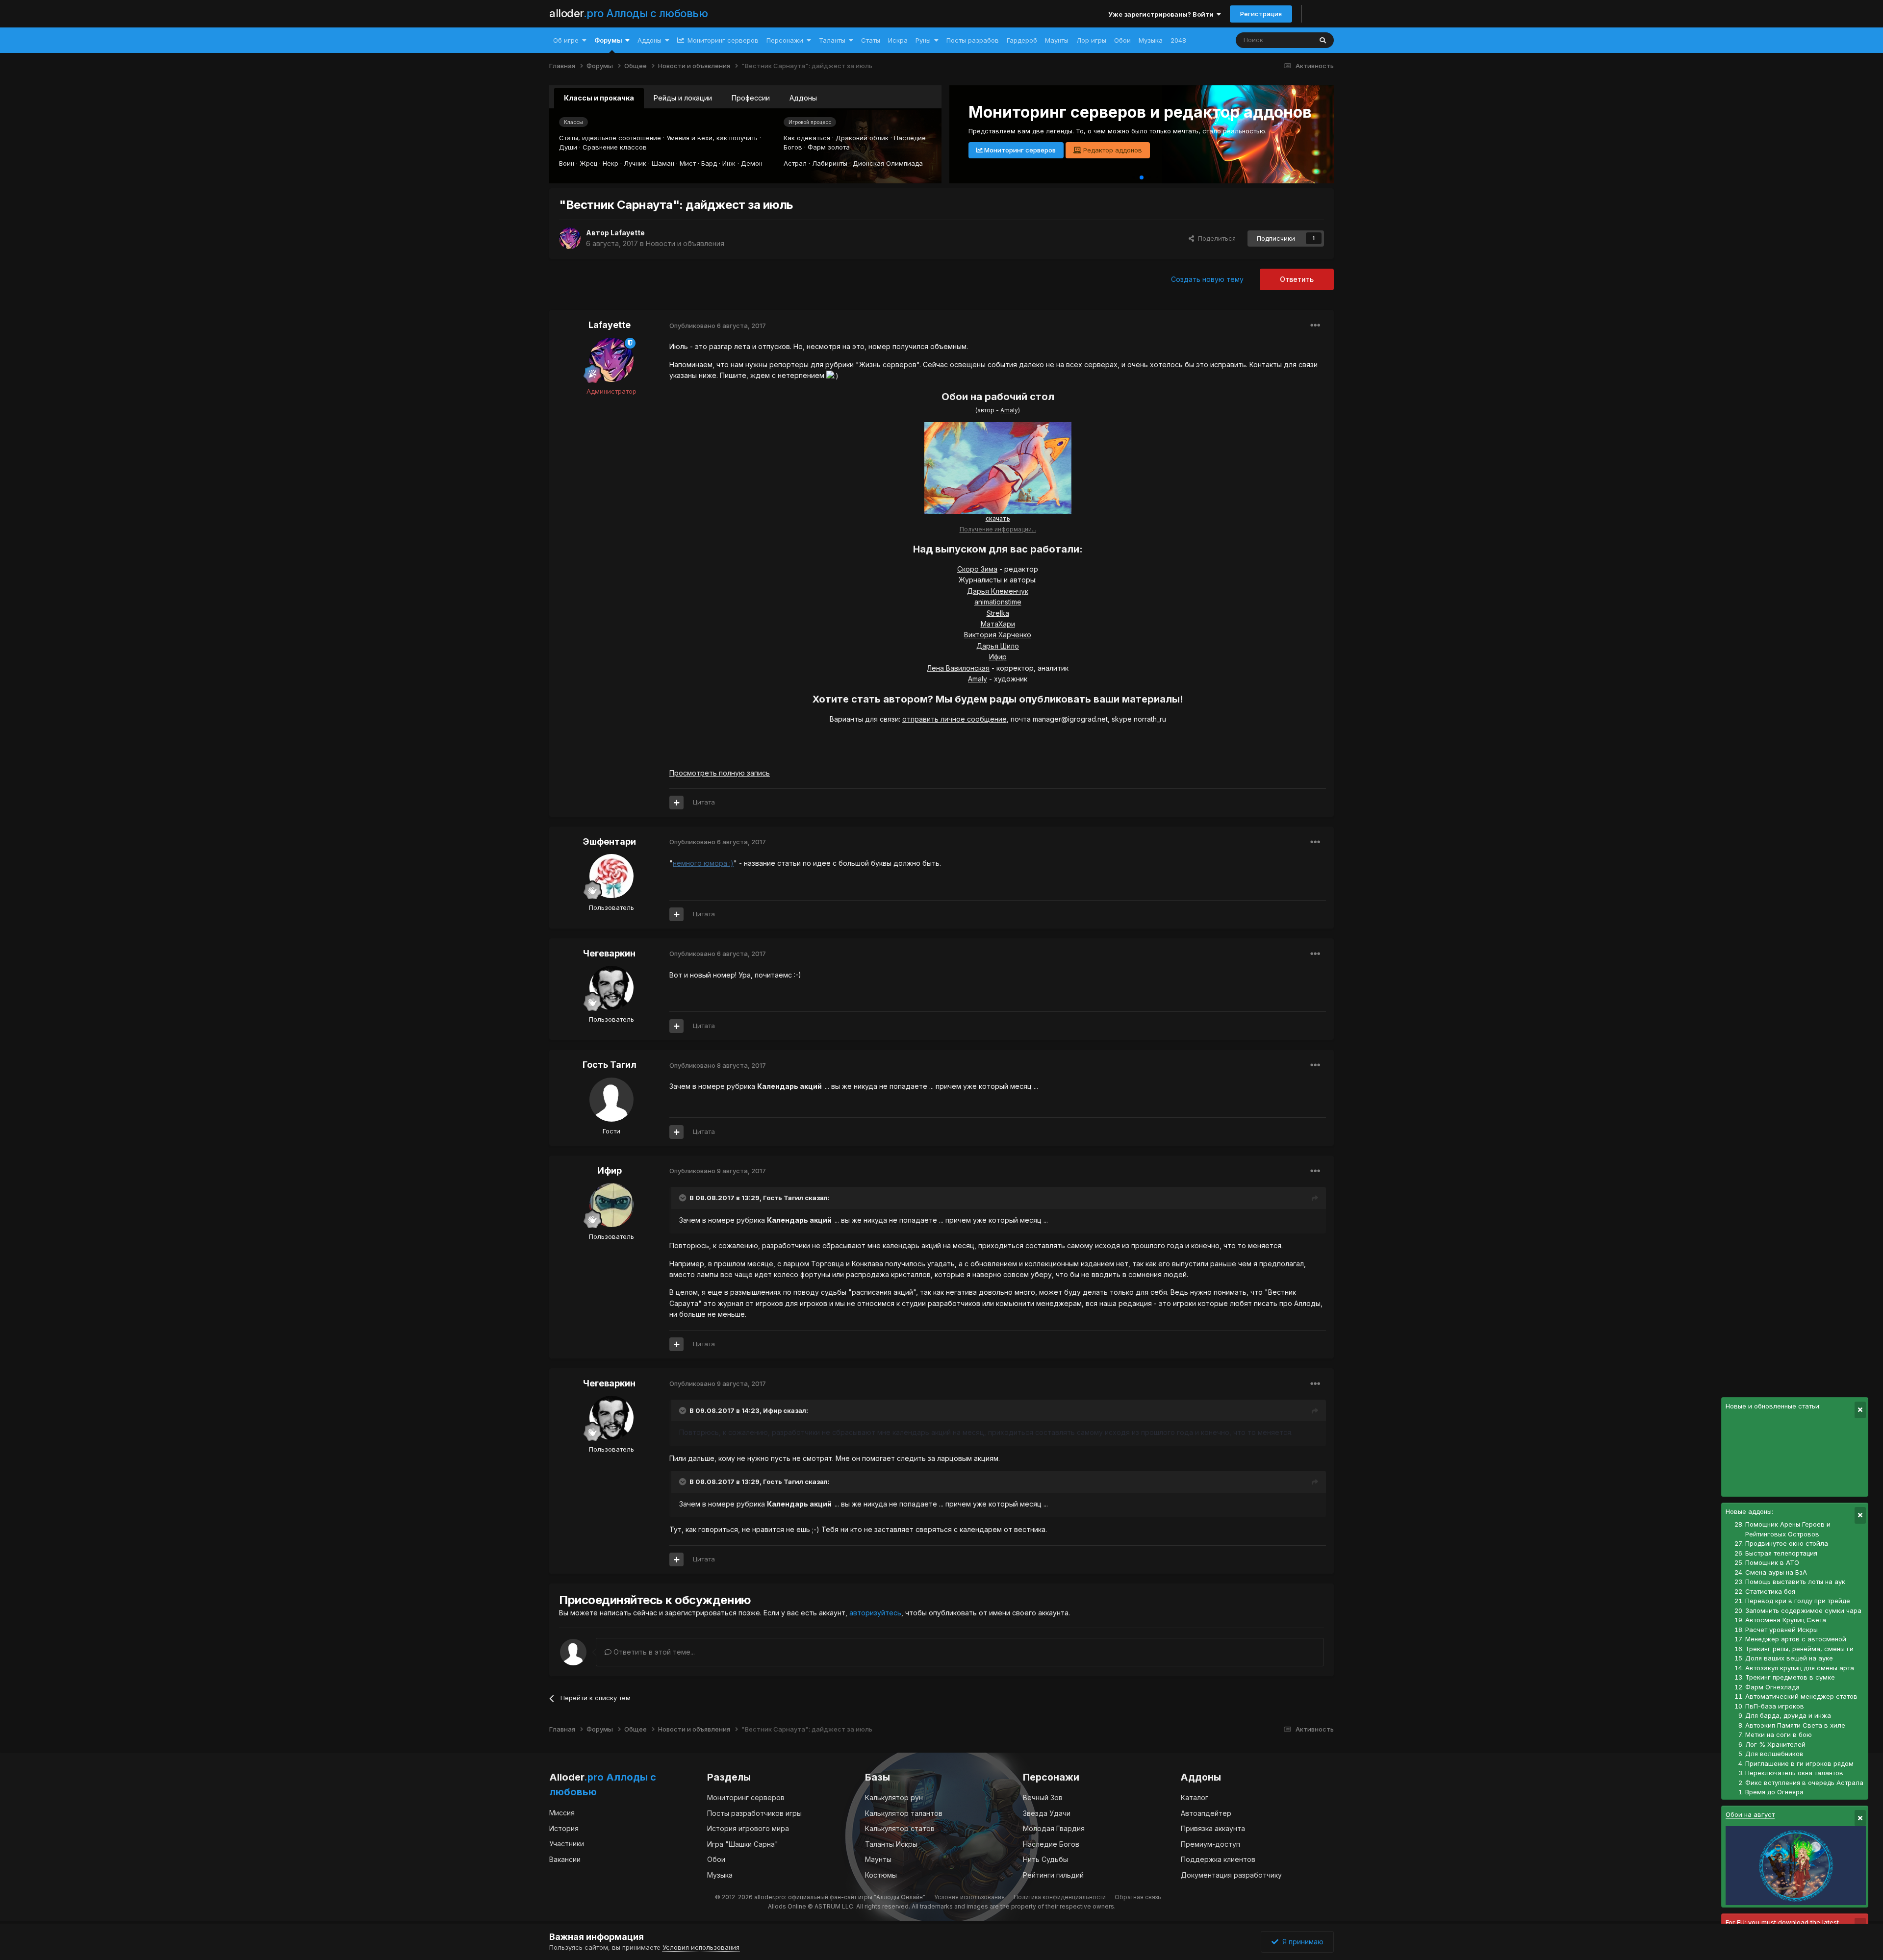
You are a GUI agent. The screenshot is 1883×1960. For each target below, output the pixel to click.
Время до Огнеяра (1774, 1792)
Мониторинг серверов (722, 40)
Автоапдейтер (1206, 1813)
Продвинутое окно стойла (1787, 1543)
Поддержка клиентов (1218, 1859)
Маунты (1057, 40)
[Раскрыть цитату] (684, 1198)
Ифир (998, 657)
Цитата (704, 802)
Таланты (832, 40)
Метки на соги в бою (1779, 1734)
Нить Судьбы (1045, 1859)
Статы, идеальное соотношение (610, 138)
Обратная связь (1138, 1897)
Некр (611, 163)
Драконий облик (862, 138)
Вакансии (565, 1859)
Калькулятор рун (894, 1797)
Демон (752, 163)
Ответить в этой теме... (653, 1652)
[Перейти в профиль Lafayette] (570, 238)
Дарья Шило (998, 646)
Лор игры (1091, 40)
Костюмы (881, 1875)
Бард (709, 163)
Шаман (663, 163)
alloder (628, 13)
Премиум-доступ (1210, 1844)
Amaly (1009, 410)
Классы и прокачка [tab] (599, 98)
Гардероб (1022, 40)
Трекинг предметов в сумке (1790, 1677)
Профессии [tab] (751, 98)
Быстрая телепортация (1781, 1553)
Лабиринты (830, 163)
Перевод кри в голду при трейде (1798, 1601)
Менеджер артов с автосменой (1796, 1639)
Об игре (566, 40)
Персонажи (785, 40)
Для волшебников (1774, 1754)
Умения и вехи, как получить (712, 138)
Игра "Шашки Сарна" (743, 1844)
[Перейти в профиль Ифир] (611, 1205)
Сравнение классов (615, 147)
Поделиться (1215, 238)
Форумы (608, 40)
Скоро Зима (977, 569)
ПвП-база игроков (1775, 1706)
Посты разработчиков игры (754, 1813)
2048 (1178, 40)
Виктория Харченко (998, 635)
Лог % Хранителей (1775, 1744)
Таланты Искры (891, 1844)
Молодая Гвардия (1054, 1828)
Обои (1122, 40)
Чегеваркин (609, 953)
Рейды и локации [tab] (683, 98)
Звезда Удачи (1047, 1813)
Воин (567, 163)
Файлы (1288, 40)
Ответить (1297, 279)
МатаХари (998, 624)
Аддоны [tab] (803, 98)
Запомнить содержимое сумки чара (1803, 1610)
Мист (688, 163)
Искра (898, 40)
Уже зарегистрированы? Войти (1162, 14)
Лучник (635, 163)
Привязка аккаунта (1213, 1828)
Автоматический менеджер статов (1801, 1696)
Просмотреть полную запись (720, 773)
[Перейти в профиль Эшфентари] (611, 876)
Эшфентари (609, 842)
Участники (567, 1844)
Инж (729, 163)
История (564, 1828)
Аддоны (649, 40)
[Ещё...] (1315, 326)
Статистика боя (1770, 1591)
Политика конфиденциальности (1060, 1897)
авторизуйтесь (875, 1613)
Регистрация (1261, 14)
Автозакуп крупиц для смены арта (1800, 1668)
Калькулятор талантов (904, 1813)
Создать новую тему (1207, 279)
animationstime (998, 602)
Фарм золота (829, 147)
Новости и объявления (685, 243)
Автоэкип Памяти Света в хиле (1795, 1725)
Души (568, 147)
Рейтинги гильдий (1053, 1875)
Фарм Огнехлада (1772, 1687)
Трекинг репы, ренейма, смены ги (1799, 1649)
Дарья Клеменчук (998, 591)
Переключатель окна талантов (1794, 1773)
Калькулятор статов (900, 1828)
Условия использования (969, 1897)
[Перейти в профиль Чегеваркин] (611, 988)
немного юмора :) (703, 863)
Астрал (795, 163)
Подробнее (1000, 150)
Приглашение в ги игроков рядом (1799, 1763)
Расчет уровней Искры (1781, 1630)
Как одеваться (807, 138)
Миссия (562, 1813)
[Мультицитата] (676, 803)
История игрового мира (748, 1828)
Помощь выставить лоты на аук (1795, 1582)
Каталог (1195, 1797)
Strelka (998, 613)
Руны (923, 40)
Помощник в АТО (1772, 1562)
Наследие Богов (1051, 1844)
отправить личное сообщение (954, 719)
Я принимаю (1301, 1942)
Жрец (588, 163)
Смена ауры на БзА (1776, 1572)
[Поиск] (1323, 40)
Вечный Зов (1043, 1797)
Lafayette (628, 233)
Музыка (1151, 40)
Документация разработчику (1231, 1875)
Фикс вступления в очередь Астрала (1804, 1783)
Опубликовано (718, 326)
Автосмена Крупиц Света (1786, 1620)
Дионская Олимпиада (888, 163)
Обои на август (1750, 1814)
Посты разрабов (973, 40)
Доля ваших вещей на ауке (1789, 1658)
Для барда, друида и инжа (1788, 1715)
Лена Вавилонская (958, 668)
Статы (871, 40)
